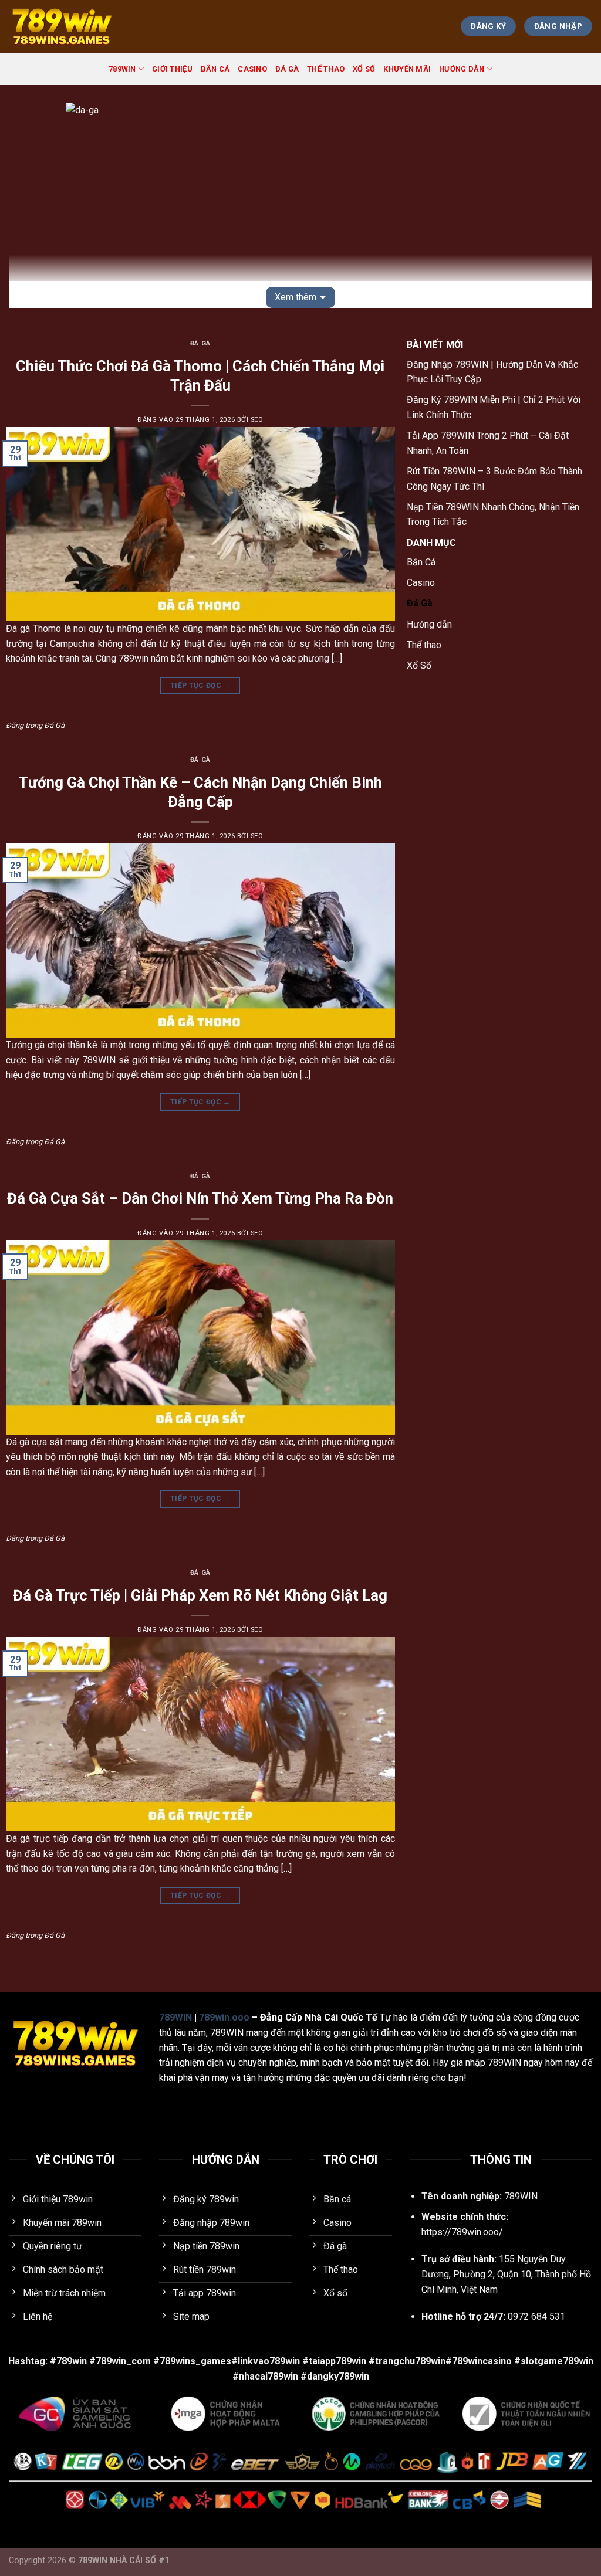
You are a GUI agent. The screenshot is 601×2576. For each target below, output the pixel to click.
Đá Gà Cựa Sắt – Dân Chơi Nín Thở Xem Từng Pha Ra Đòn (200, 1198)
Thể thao (326, 69)
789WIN (122, 69)
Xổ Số (364, 69)
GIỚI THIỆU (172, 69)
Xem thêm (296, 297)
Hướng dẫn (462, 69)
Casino (252, 69)
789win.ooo (224, 2017)
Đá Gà (287, 69)
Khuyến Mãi (407, 69)
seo (257, 420)
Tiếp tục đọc (200, 686)
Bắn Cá (215, 69)
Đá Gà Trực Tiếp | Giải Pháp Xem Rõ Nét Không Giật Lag (200, 1595)
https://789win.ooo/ (462, 2232)
